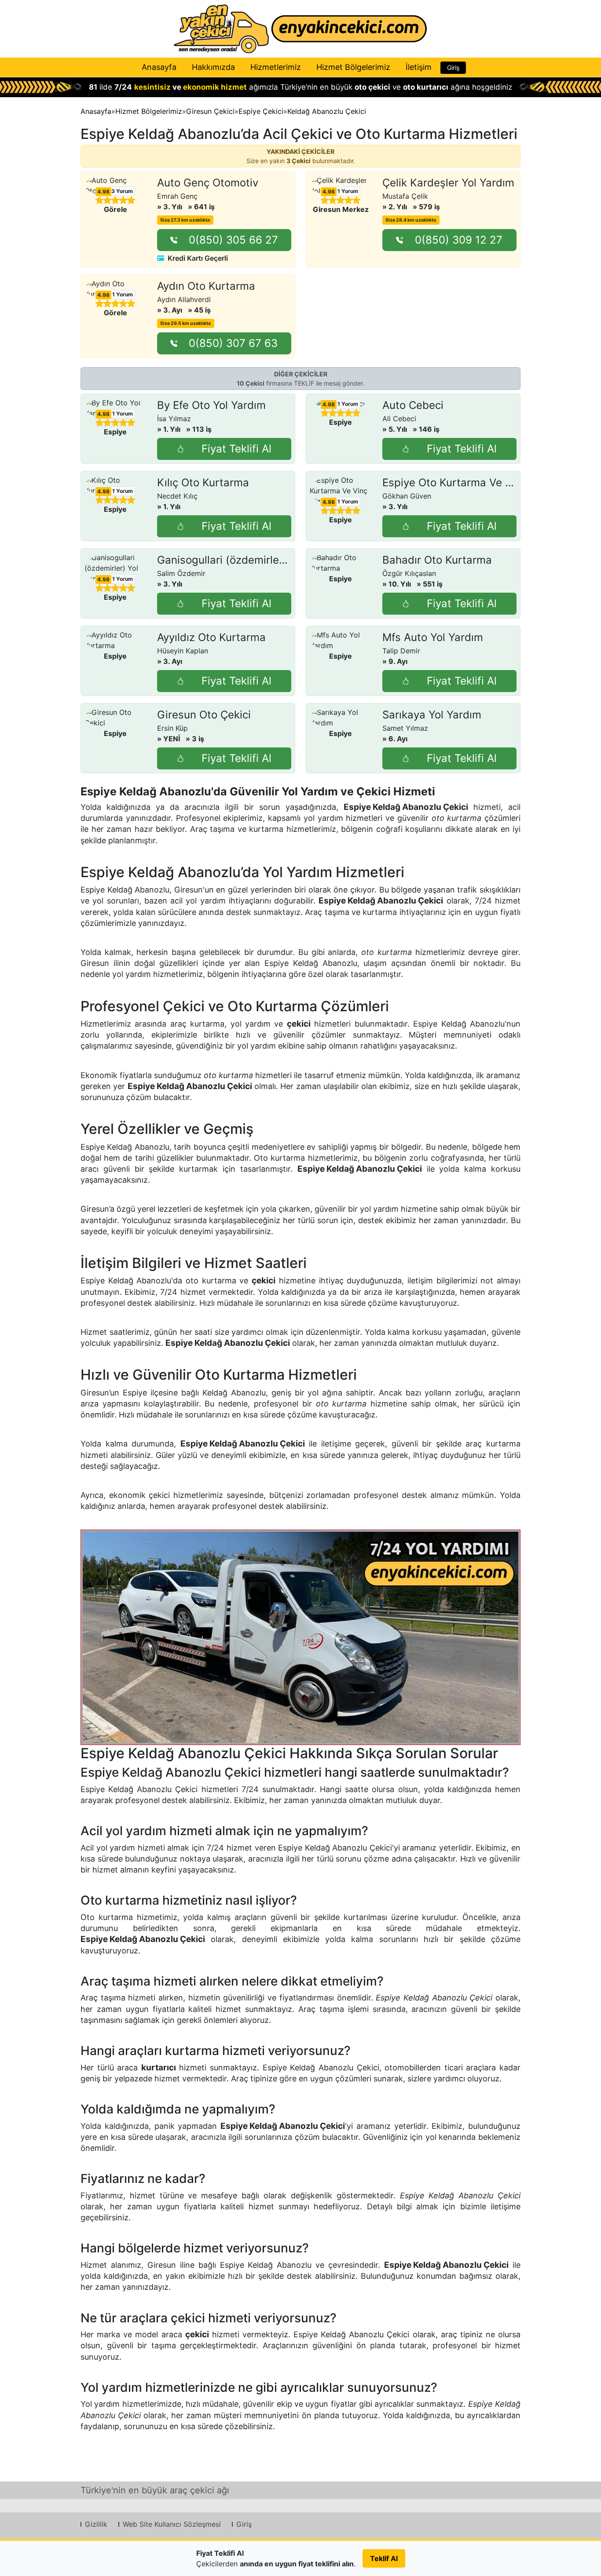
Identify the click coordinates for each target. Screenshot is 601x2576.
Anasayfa (159, 67)
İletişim (419, 67)
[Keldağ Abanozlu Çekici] (300, 1637)
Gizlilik (96, 2524)
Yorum (122, 191)
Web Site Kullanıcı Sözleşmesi (172, 2524)
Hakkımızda (213, 67)
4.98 (103, 192)
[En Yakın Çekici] (300, 29)
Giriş (453, 67)
